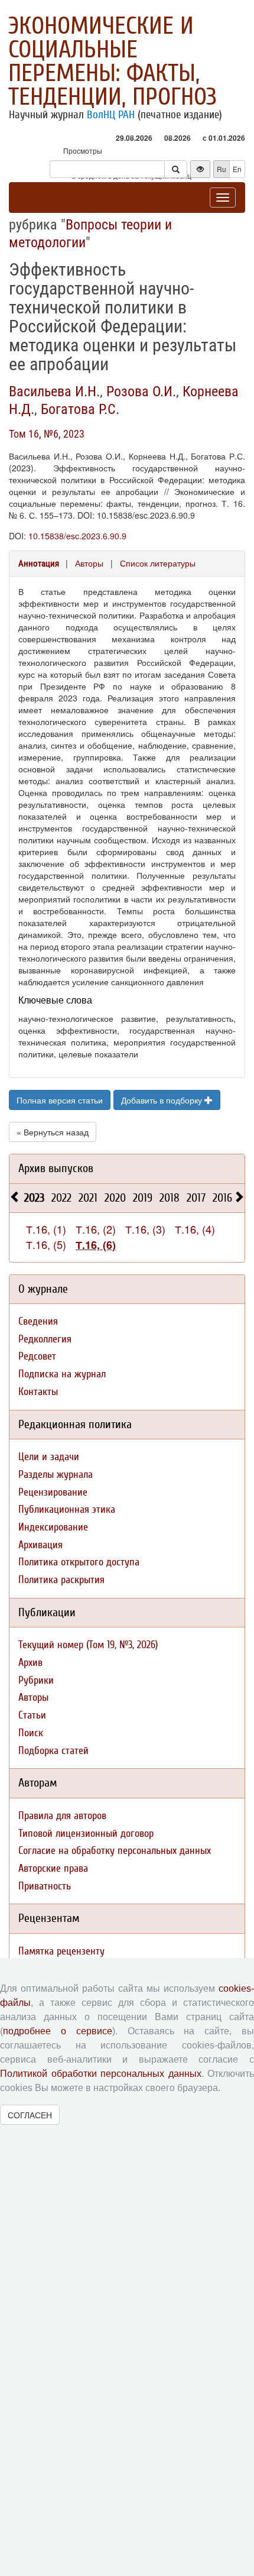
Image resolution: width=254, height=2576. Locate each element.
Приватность (45, 1886)
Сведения (38, 1321)
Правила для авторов (62, 1816)
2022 (61, 1198)
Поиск (31, 1733)
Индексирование (53, 1527)
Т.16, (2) (96, 1229)
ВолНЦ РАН (111, 115)
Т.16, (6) (96, 1245)
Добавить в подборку (163, 1100)
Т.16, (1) (46, 1229)
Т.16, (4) (195, 1229)
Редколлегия (45, 1339)
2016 (222, 1198)
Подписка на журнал (62, 1374)
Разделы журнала (56, 1475)
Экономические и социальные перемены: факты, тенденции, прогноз (113, 62)
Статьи (32, 1715)
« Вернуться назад (53, 1132)
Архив (30, 1663)
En (237, 169)
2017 (196, 1198)
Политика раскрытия (61, 1580)
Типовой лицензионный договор (86, 1834)
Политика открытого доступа (79, 1562)
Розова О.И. (141, 391)
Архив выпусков (56, 1168)
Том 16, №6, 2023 (47, 434)
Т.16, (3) (145, 1229)
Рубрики (36, 1680)
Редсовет (37, 1356)
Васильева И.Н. (54, 391)
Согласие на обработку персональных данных (115, 1851)
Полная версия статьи (60, 1100)
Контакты (38, 1392)
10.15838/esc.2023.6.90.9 (77, 536)
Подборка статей (53, 1751)
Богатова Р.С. (80, 409)
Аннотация (39, 564)
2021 (88, 1198)
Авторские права (53, 1868)
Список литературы (158, 563)
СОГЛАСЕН (30, 2115)
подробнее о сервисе (58, 2031)
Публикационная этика (67, 1509)
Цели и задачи (49, 1457)
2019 (143, 1198)
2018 (170, 1198)
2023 (34, 1198)
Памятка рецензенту (61, 1951)
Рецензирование (53, 1492)
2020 (115, 1198)
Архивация (40, 1545)
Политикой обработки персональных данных (101, 2074)
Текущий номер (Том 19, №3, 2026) (88, 1645)
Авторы (89, 563)
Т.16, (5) (46, 1244)
